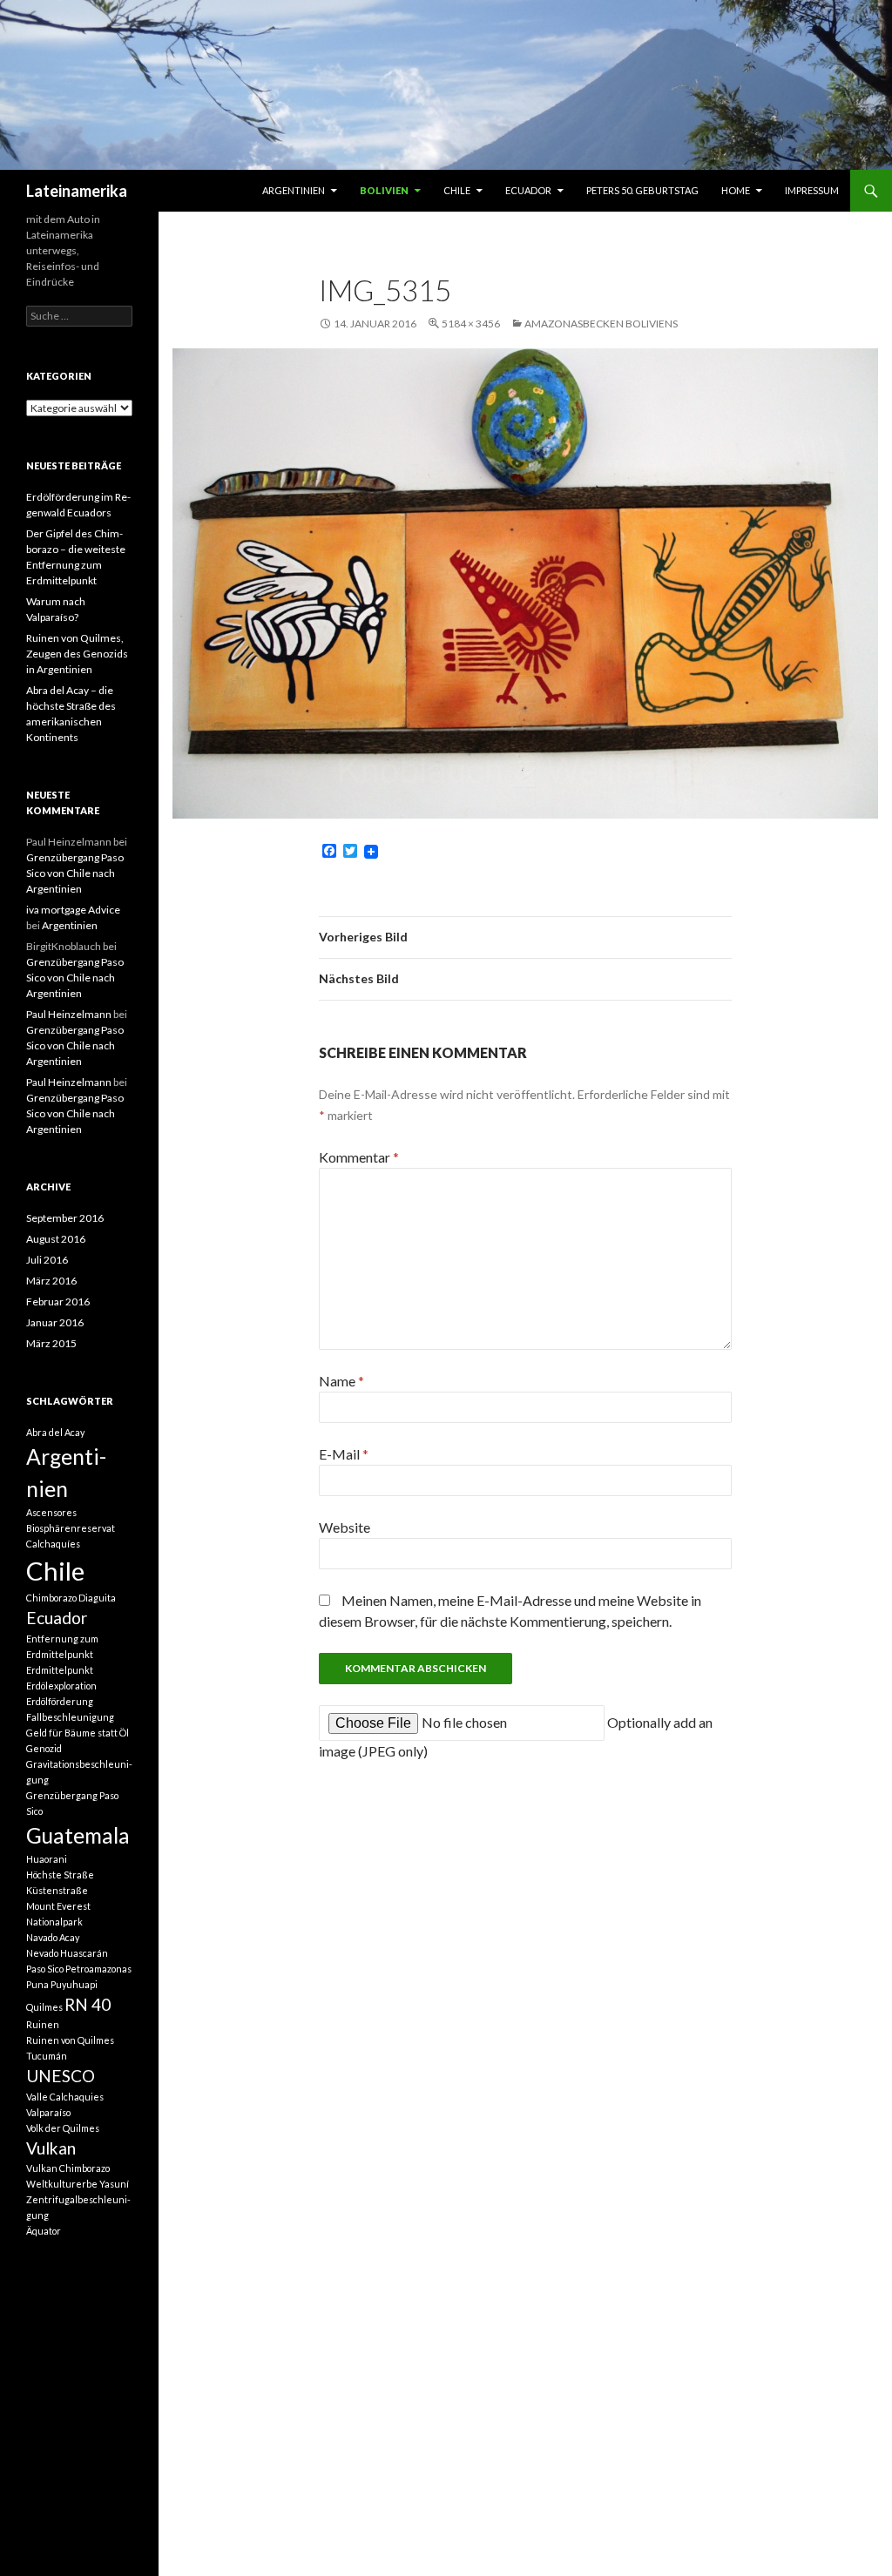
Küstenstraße (57, 1890)
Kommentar (359, 1157)
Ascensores (51, 1512)
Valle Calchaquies (65, 2097)
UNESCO (61, 2076)
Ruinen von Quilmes (70, 2040)
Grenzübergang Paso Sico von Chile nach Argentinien (75, 873)
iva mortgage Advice (73, 910)
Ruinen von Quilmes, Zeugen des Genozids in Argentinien (77, 654)
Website (345, 1527)
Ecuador (528, 190)
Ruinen (43, 2024)
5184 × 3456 (471, 324)
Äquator (44, 2231)
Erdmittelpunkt (60, 1670)
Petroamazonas (98, 1969)
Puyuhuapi (74, 1984)
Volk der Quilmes (63, 2128)
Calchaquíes (53, 1544)
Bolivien (384, 190)
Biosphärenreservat (71, 1528)
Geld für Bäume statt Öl (78, 1733)
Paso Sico (45, 1969)
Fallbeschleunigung (70, 1717)
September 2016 (65, 1218)
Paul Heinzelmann (69, 1014)
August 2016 (56, 1239)
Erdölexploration (61, 1686)
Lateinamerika (77, 191)
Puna (37, 1984)
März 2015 (51, 1343)
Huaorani (47, 1859)
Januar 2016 (55, 1322)
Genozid (44, 1748)
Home (736, 190)
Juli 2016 (47, 1260)
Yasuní (114, 2184)
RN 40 (88, 2004)
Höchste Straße (60, 1875)
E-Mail (344, 1454)
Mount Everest (58, 1906)
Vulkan (51, 2148)
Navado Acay (53, 1937)
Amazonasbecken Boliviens (601, 324)
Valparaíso (48, 2112)
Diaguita (97, 1598)
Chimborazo (51, 1598)
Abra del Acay (55, 1432)
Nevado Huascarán (67, 1953)
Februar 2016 (58, 1301)
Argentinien (294, 190)
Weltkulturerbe (62, 2184)
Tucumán (47, 2056)
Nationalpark (54, 1922)
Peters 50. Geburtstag (642, 190)
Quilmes (44, 2007)
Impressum (812, 190)
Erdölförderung (60, 1701)
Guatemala (78, 1835)
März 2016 (51, 1281)
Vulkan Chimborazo (68, 2168)
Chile (457, 190)
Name (341, 1381)
